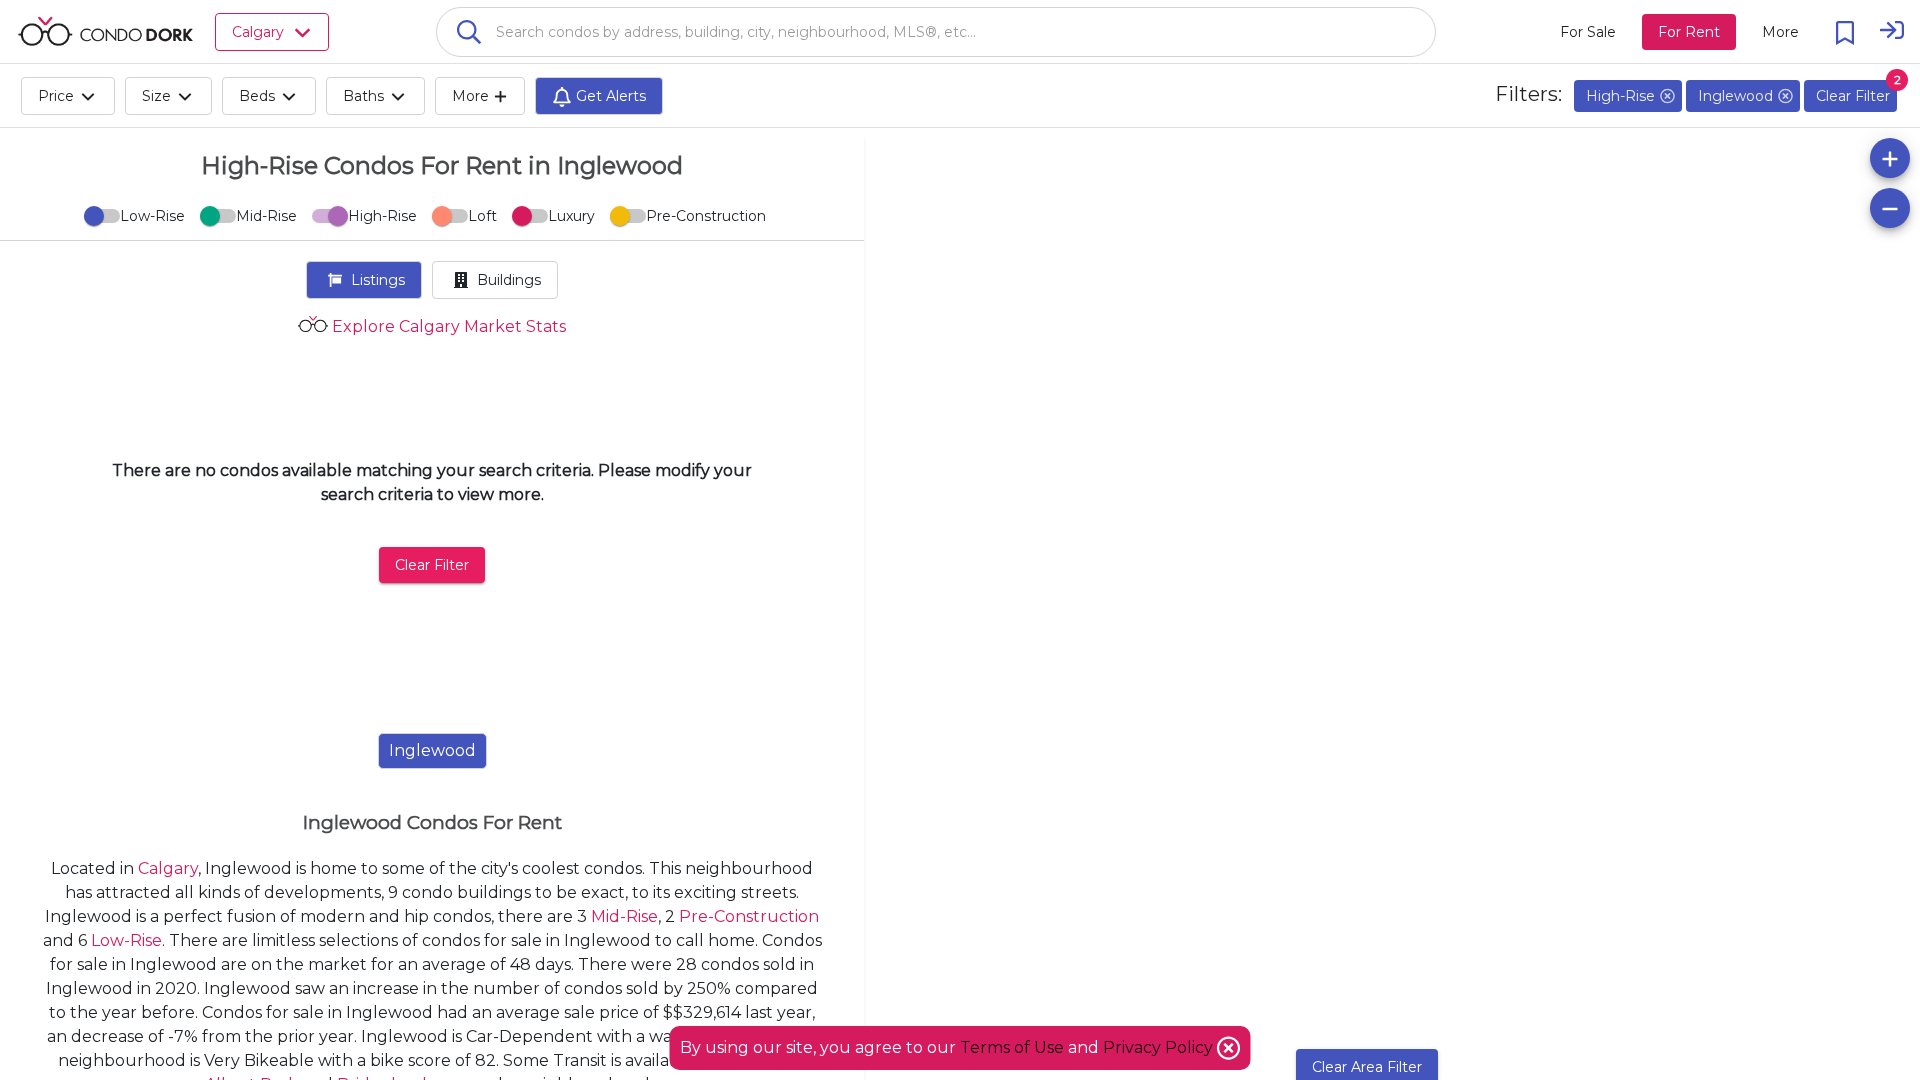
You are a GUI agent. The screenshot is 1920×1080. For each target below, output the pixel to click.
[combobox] (936, 32)
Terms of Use (1012, 1047)
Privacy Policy (1160, 1047)
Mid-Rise (624, 916)
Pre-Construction (749, 916)
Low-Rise (126, 940)
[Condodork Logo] (105, 31)
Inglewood (432, 750)
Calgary (168, 868)
